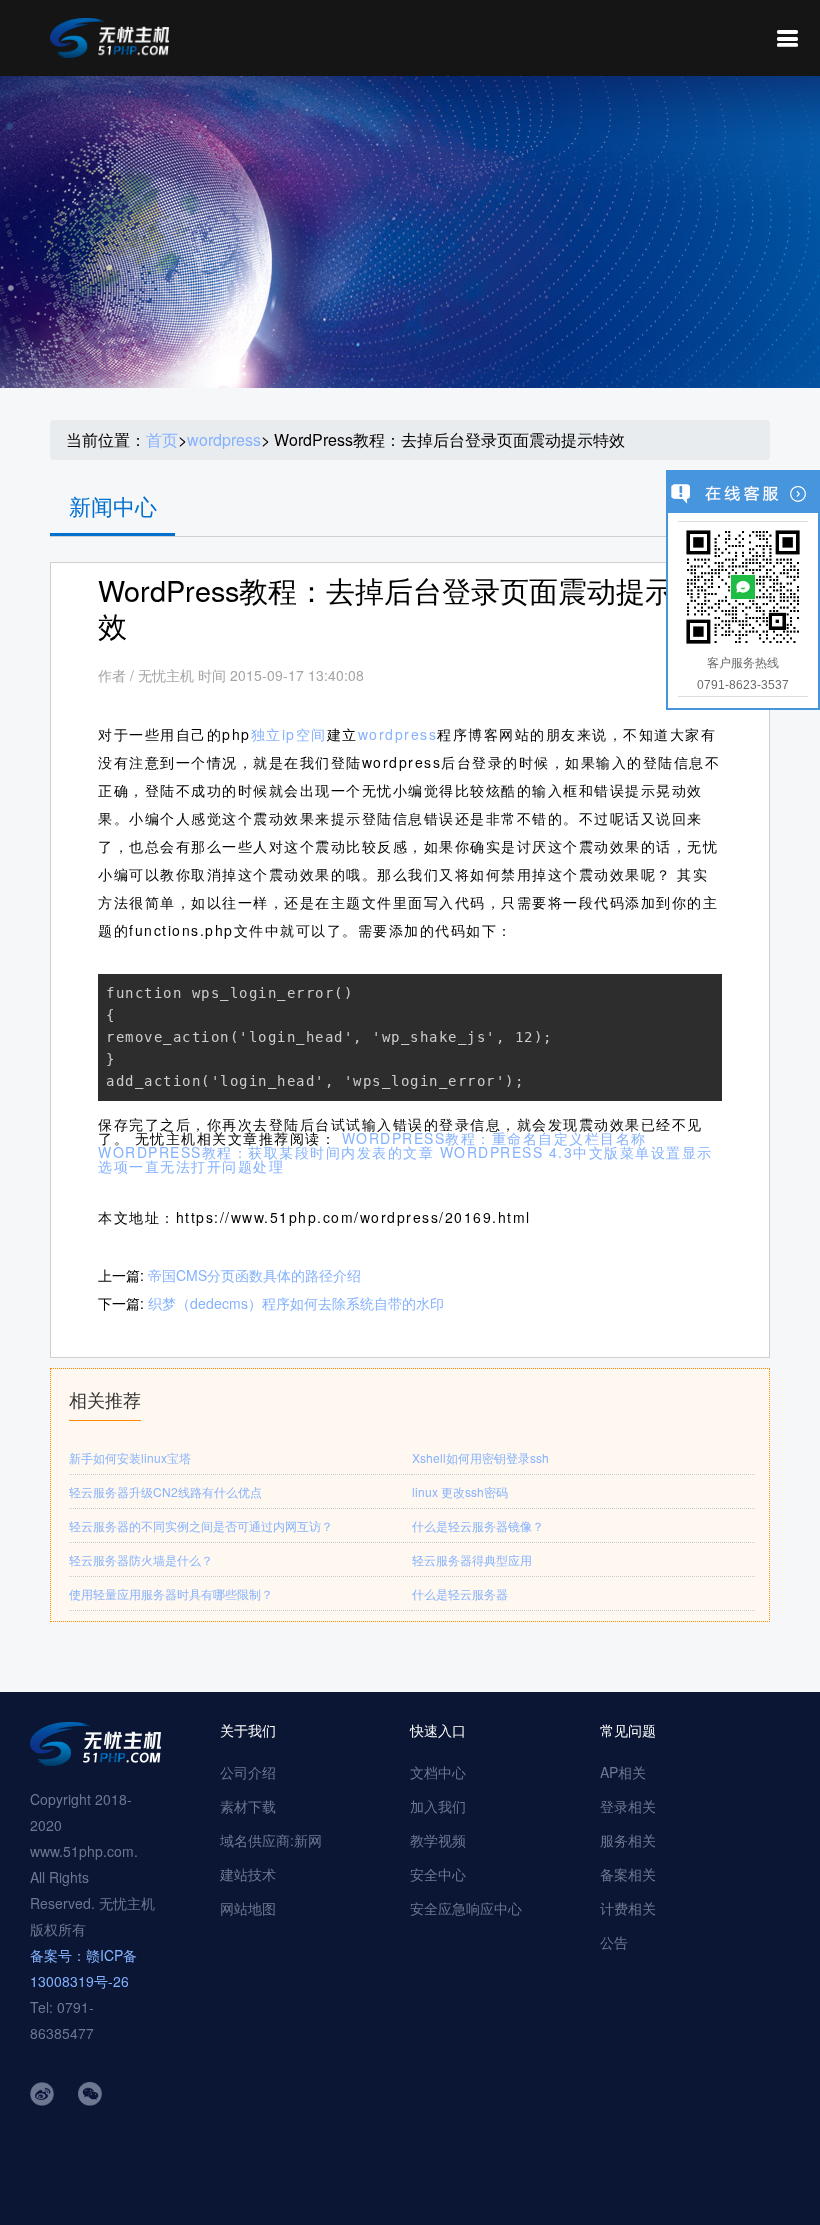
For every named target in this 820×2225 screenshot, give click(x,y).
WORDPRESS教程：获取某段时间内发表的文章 (266, 1152)
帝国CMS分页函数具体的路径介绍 (254, 1275)
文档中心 (438, 1772)
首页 (162, 440)
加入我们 (438, 1806)
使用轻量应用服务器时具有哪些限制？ (171, 1593)
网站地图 (248, 1908)
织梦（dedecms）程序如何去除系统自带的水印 (296, 1303)
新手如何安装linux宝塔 (130, 1457)
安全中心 (438, 1874)
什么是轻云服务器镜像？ (478, 1525)
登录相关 (628, 1806)
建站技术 (248, 1874)
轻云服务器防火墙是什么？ (141, 1559)
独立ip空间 (289, 734)
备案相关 (628, 1874)
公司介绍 (248, 1772)
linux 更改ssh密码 (460, 1491)
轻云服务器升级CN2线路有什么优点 (165, 1491)
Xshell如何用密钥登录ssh (480, 1457)
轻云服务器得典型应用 (472, 1559)
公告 (614, 1942)
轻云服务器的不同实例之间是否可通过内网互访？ (201, 1525)
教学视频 (438, 1840)
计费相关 (628, 1908)
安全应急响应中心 (466, 1908)
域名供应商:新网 (271, 1840)
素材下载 (248, 1806)
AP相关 (623, 1772)
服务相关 (628, 1840)
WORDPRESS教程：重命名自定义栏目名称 (494, 1138)
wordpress (224, 440)
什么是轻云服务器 (460, 1593)
